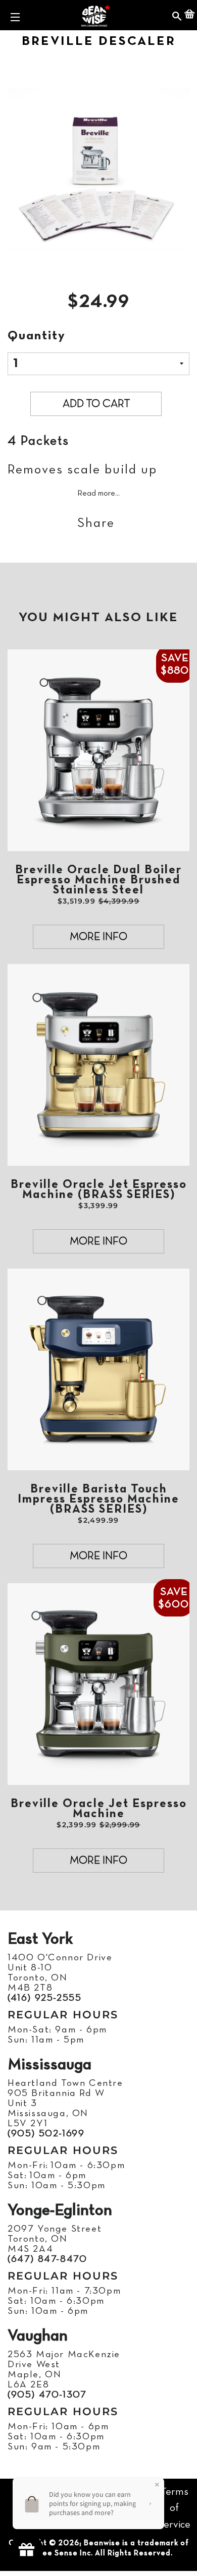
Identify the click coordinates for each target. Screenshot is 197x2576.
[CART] (189, 15)
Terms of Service (174, 2508)
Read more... (98, 494)
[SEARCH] (177, 15)
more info (98, 937)
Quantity (37, 336)
